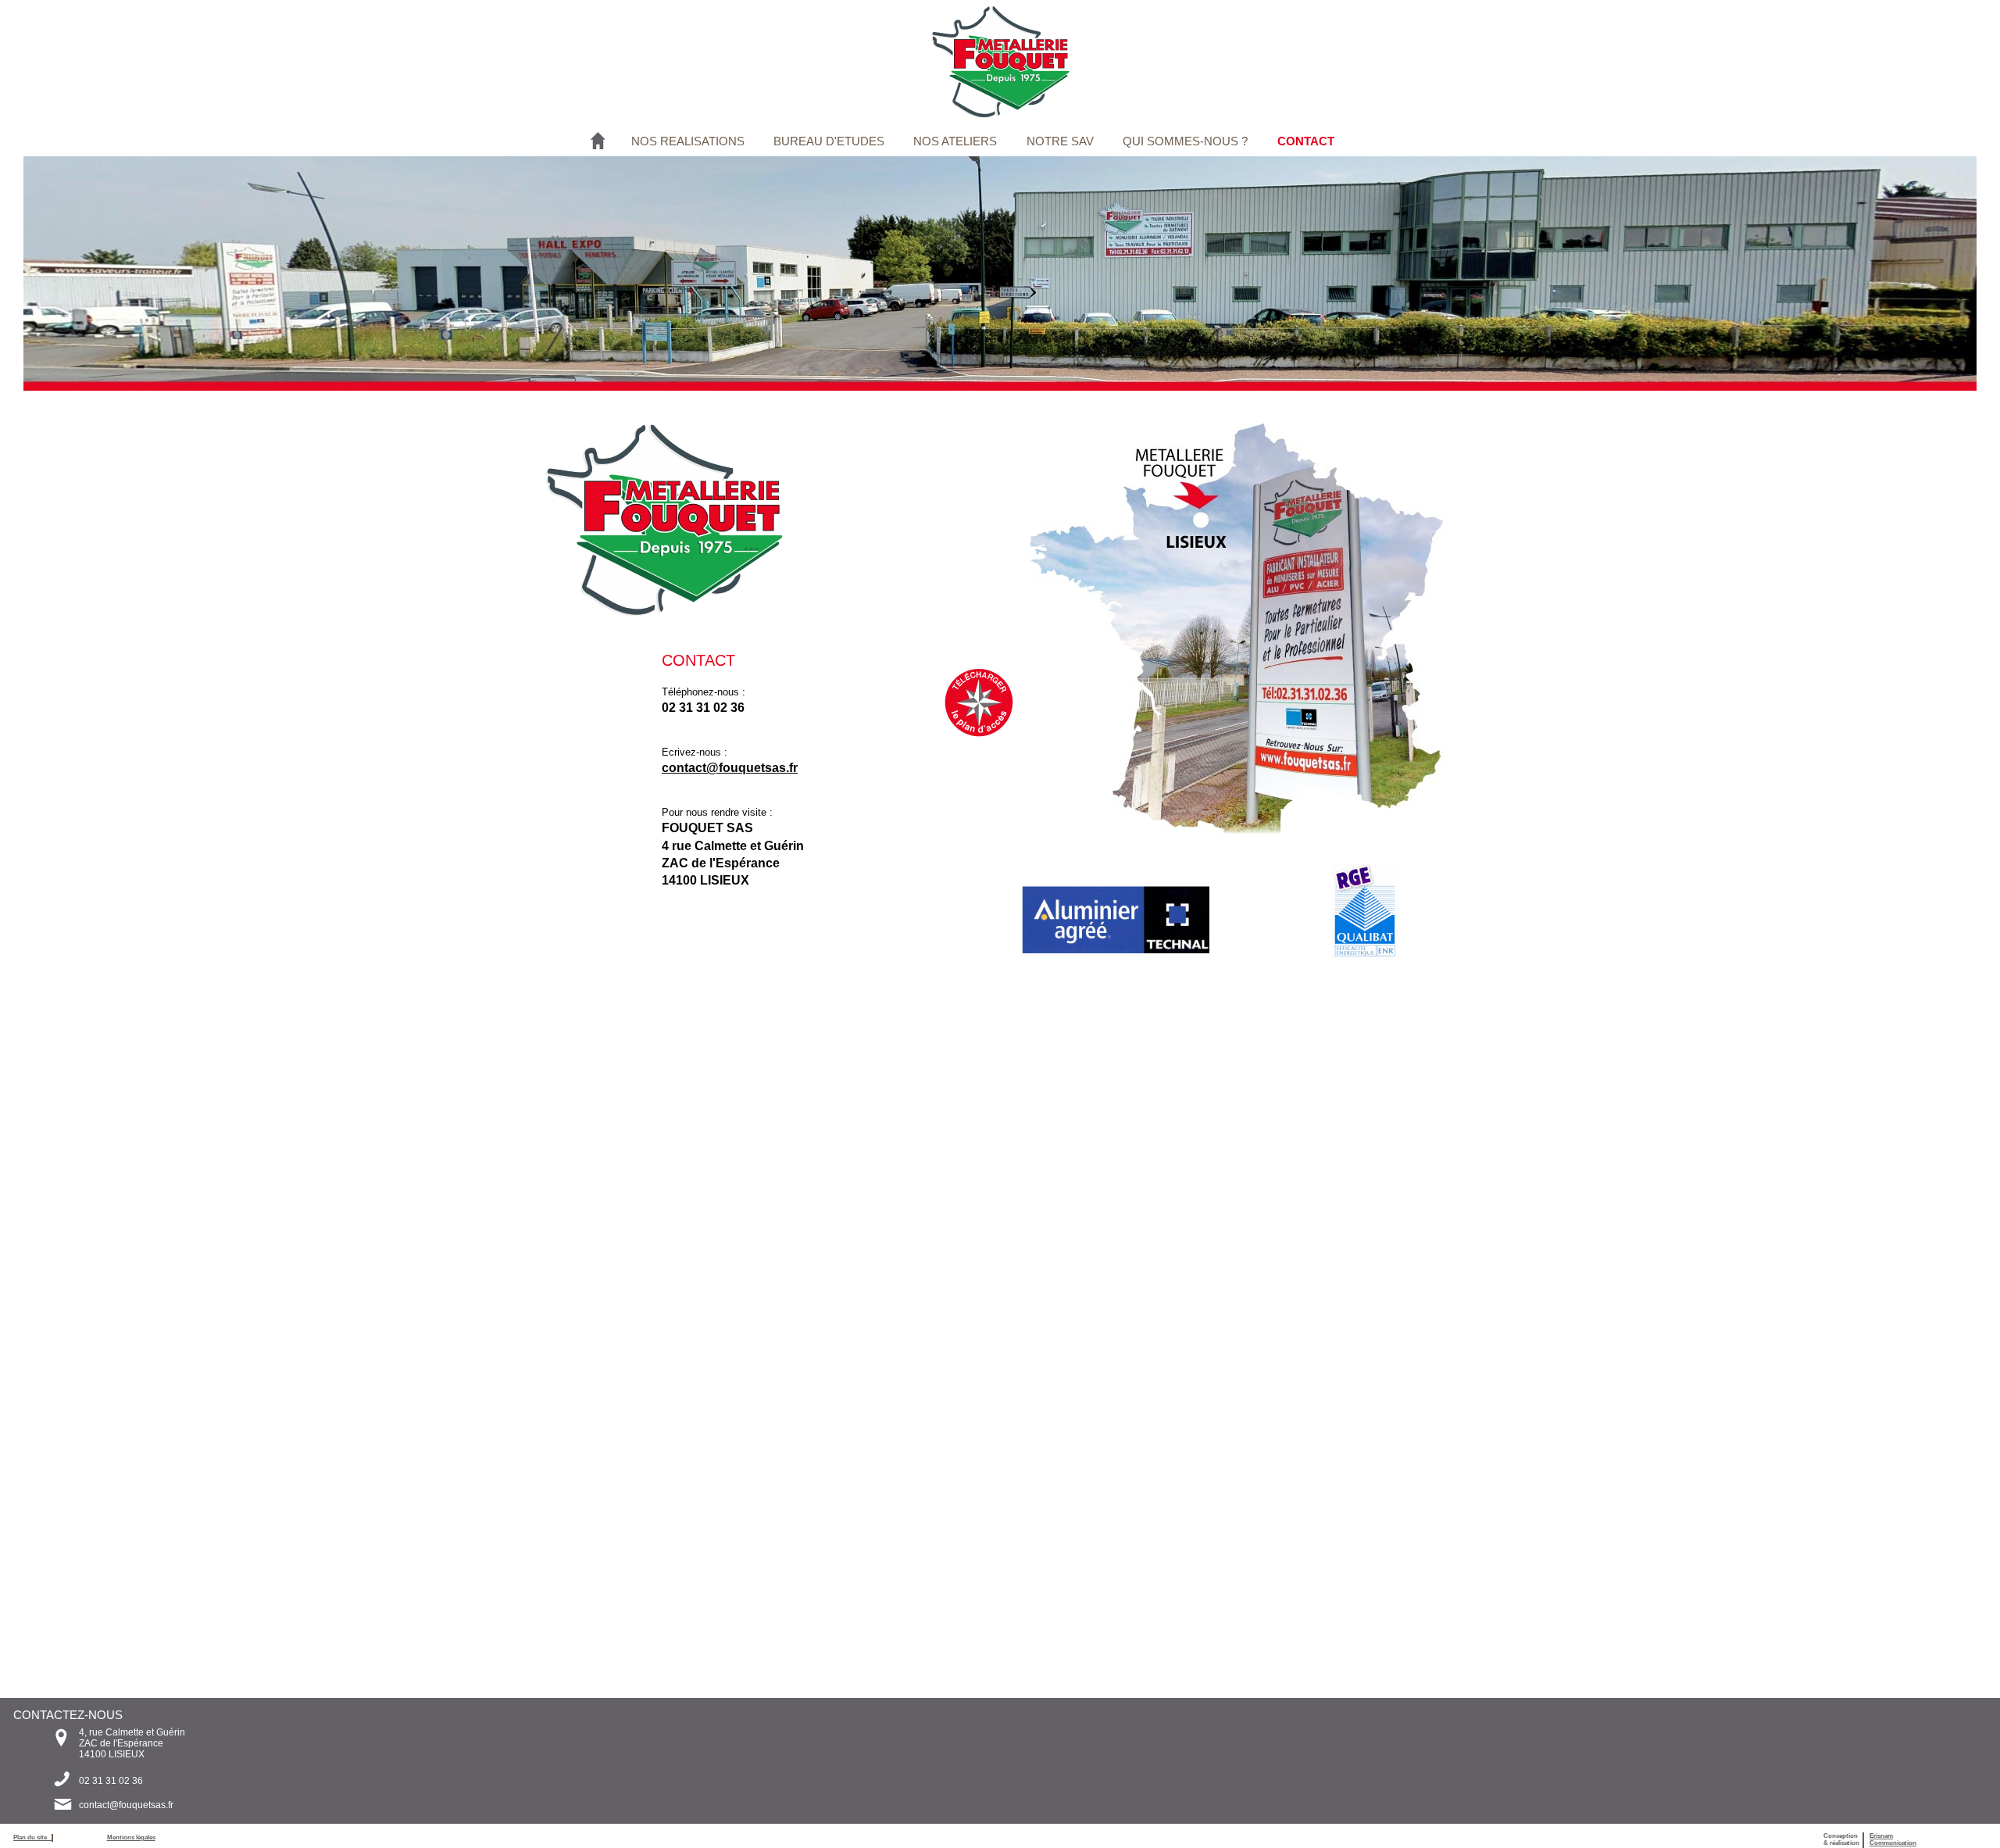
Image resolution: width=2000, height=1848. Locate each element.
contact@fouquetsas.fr (126, 1805)
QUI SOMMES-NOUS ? (1185, 141)
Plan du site (32, 1837)
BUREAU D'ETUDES (829, 141)
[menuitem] (690, 141)
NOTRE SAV (1060, 141)
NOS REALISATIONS (688, 141)
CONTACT (1306, 141)
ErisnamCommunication (1893, 1839)
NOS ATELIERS (955, 141)
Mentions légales (131, 1837)
